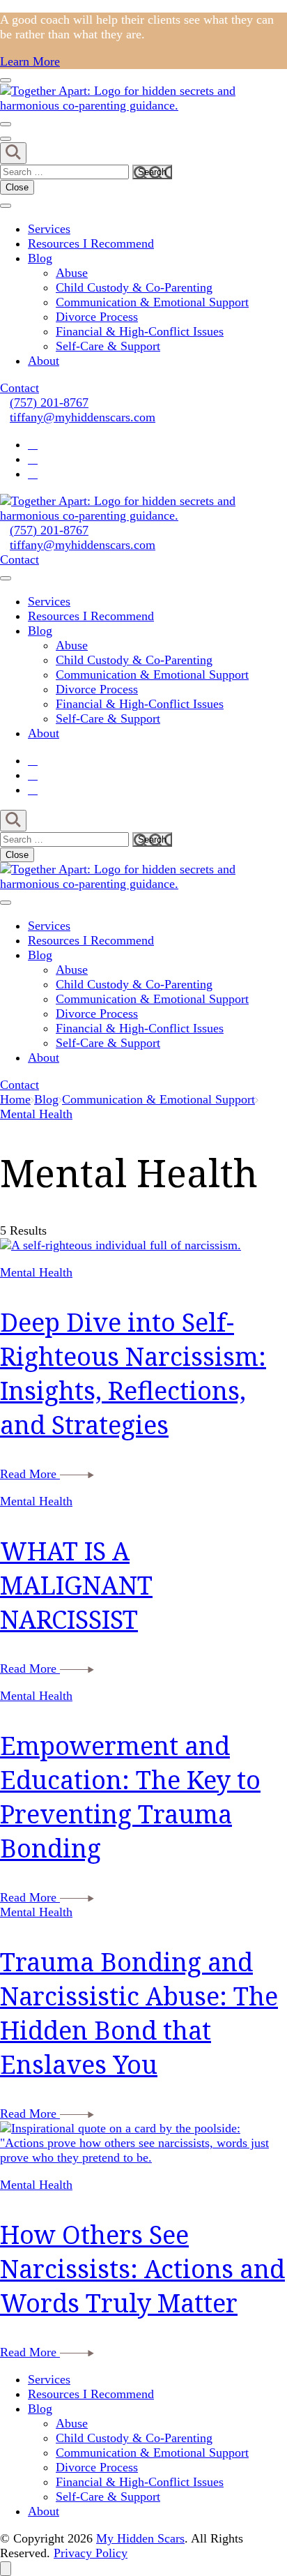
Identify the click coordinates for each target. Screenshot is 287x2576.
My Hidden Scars (140, 2538)
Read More (30, 1474)
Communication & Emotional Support (152, 302)
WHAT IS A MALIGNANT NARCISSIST (76, 1585)
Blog (40, 258)
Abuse (72, 273)
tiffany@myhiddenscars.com (83, 417)
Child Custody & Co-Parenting (134, 287)
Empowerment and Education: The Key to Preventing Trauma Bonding (130, 1797)
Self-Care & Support (108, 346)
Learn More (30, 61)
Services (49, 229)
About (44, 361)
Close (17, 187)
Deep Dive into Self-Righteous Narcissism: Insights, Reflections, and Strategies (133, 1373)
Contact (20, 388)
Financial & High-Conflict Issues (140, 331)
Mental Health (36, 1272)
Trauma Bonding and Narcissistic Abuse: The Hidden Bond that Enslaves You (139, 2013)
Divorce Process (97, 317)
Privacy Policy (91, 2553)
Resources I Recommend (91, 243)
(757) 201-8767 (49, 402)
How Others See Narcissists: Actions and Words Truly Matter (142, 2269)
